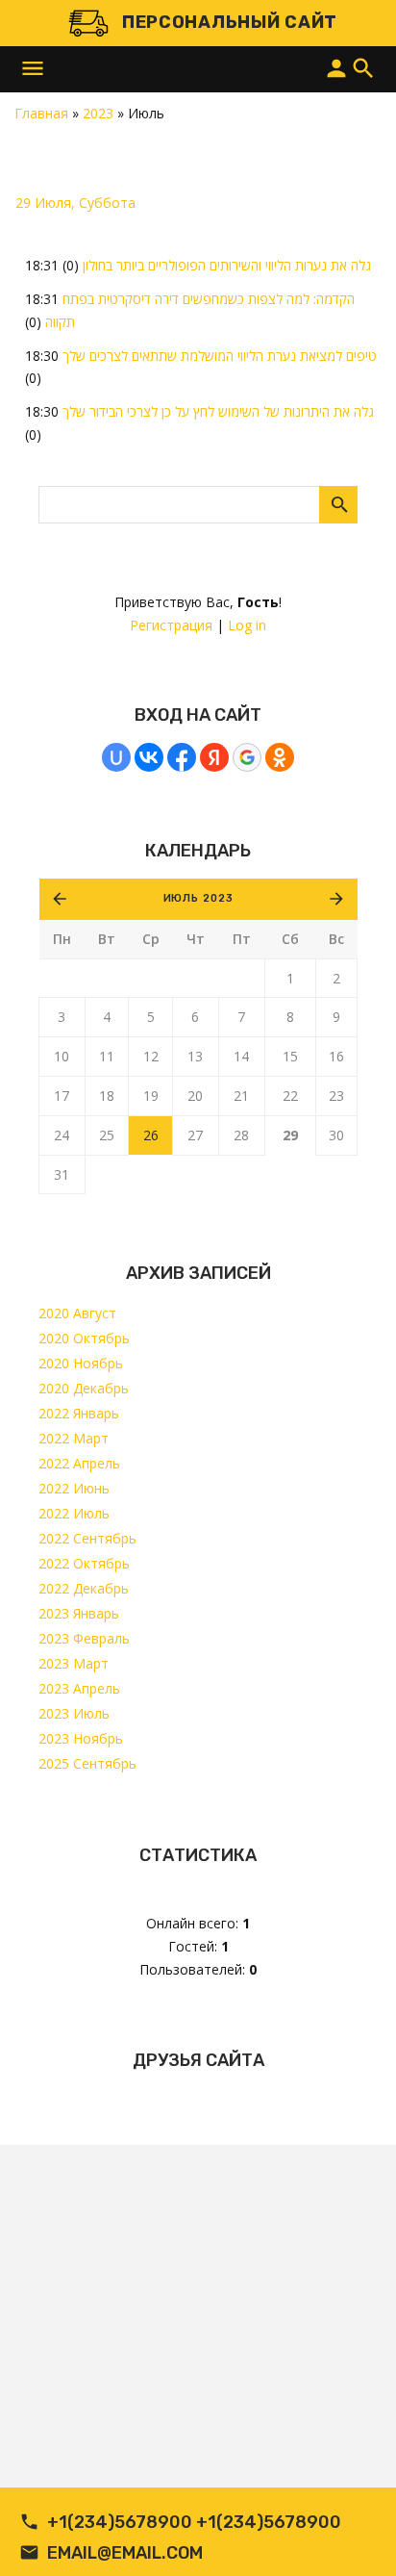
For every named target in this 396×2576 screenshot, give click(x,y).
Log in (247, 625)
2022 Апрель (79, 1463)
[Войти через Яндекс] (214, 757)
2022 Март (74, 1438)
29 (290, 1135)
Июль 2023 (198, 898)
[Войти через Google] (247, 757)
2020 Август (77, 1313)
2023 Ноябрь (81, 1738)
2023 (98, 113)
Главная (41, 113)
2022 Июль (74, 1513)
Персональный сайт (230, 22)
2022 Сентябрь (87, 1538)
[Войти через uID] (116, 757)
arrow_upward (353, 2533)
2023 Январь (79, 1613)
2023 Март (74, 1663)
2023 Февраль (84, 1638)
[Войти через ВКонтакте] (149, 757)
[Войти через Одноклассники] (280, 757)
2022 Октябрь (84, 1563)
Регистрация (171, 625)
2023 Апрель (79, 1688)
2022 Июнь (74, 1488)
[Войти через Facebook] (182, 757)
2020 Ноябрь (81, 1363)
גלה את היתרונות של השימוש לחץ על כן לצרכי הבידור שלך (218, 411)
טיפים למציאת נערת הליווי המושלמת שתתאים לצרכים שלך (220, 356)
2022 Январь (79, 1413)
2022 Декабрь (84, 1588)
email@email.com (125, 2553)
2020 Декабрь (84, 1388)
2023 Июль (74, 1713)
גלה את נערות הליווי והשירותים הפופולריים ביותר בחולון (227, 265)
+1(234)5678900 (120, 2522)
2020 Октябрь (84, 1338)
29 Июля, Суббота (75, 203)
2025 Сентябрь (87, 1763)
